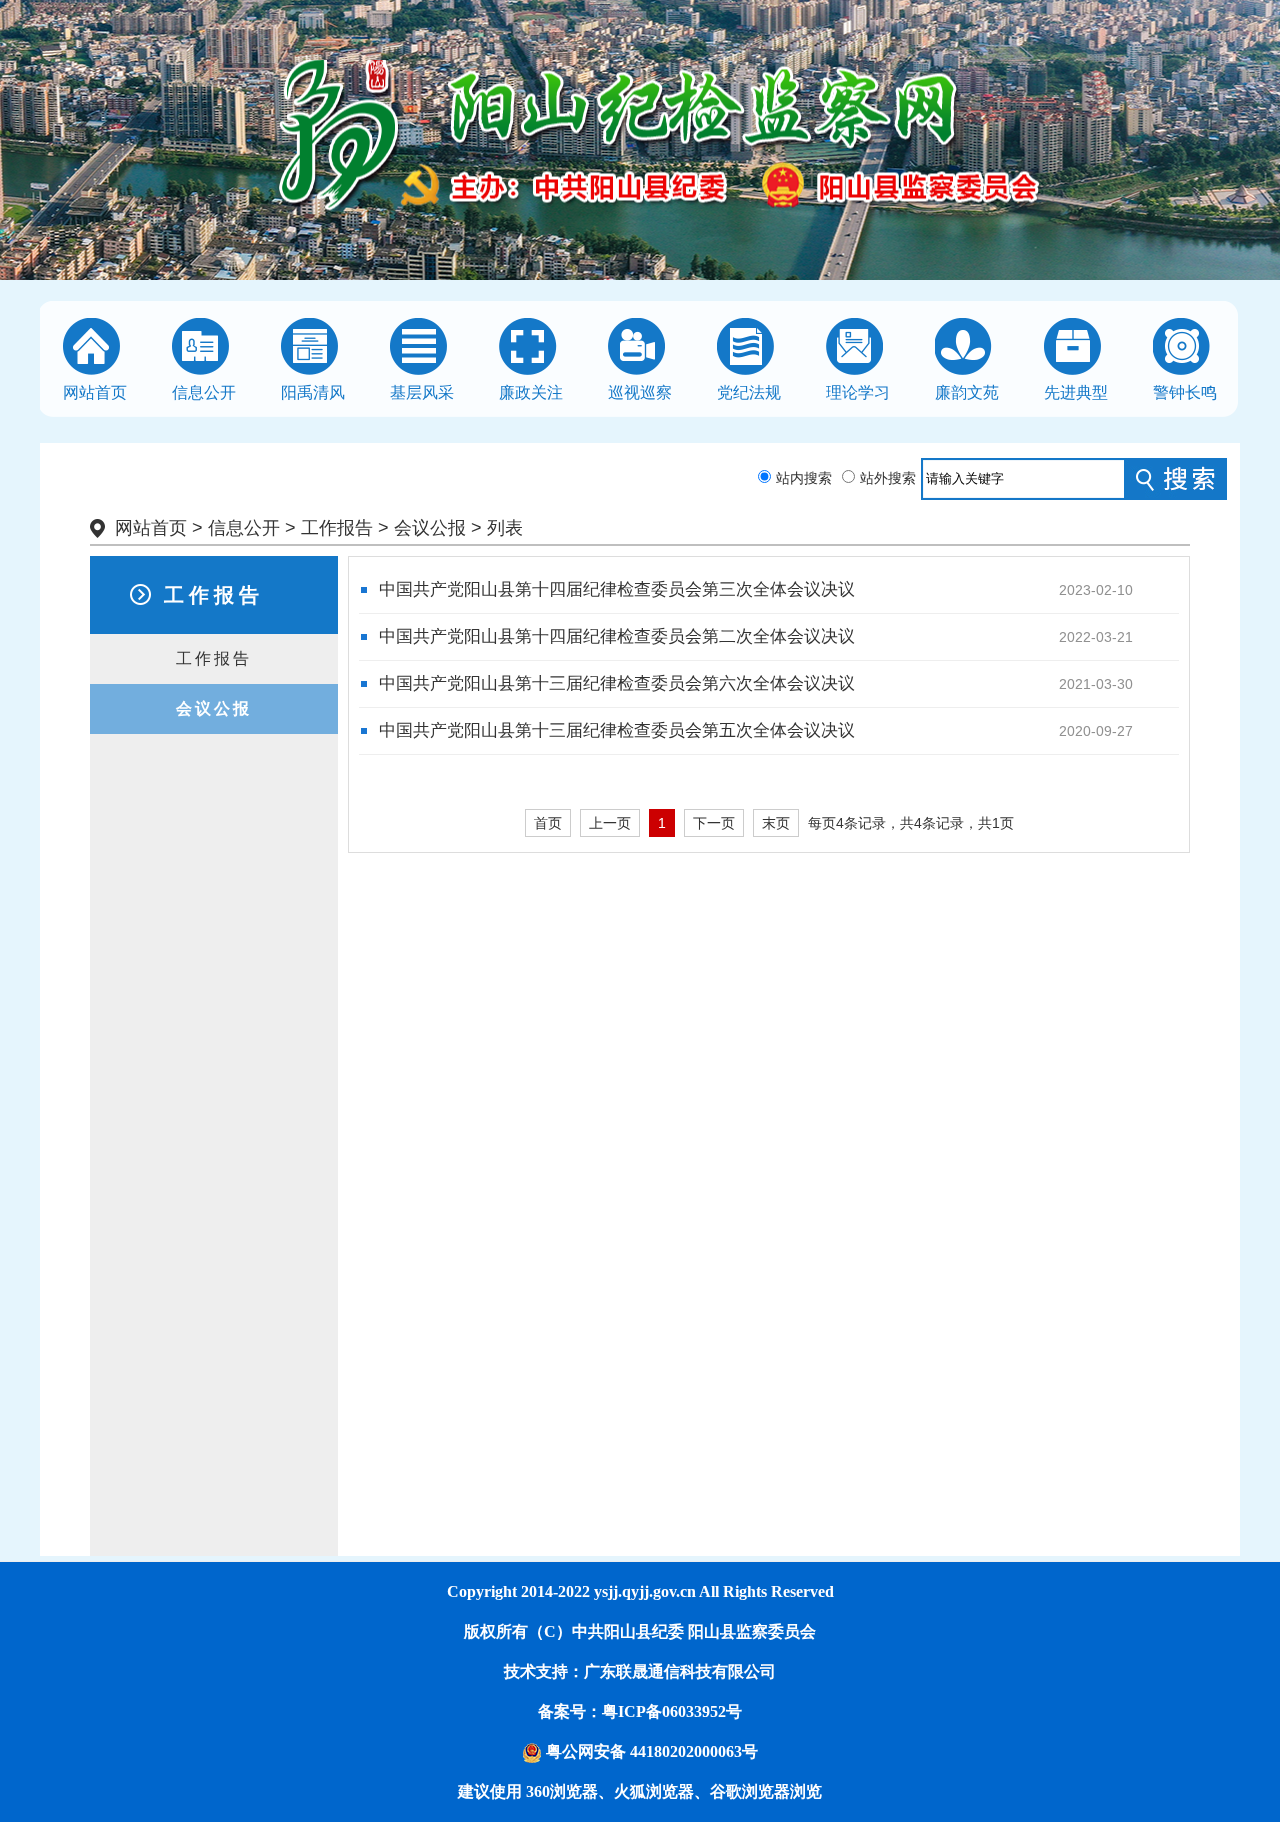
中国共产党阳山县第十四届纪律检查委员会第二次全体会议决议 (617, 636)
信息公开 (244, 528)
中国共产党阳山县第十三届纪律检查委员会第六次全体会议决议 (617, 683)
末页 (776, 823)
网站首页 (151, 528)
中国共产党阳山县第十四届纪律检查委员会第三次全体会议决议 (617, 589)
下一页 (714, 823)
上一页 (610, 823)
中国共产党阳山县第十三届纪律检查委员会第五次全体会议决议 (617, 730)
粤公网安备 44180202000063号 (650, 1751)
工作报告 (337, 528)
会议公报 (430, 528)
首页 (548, 823)
